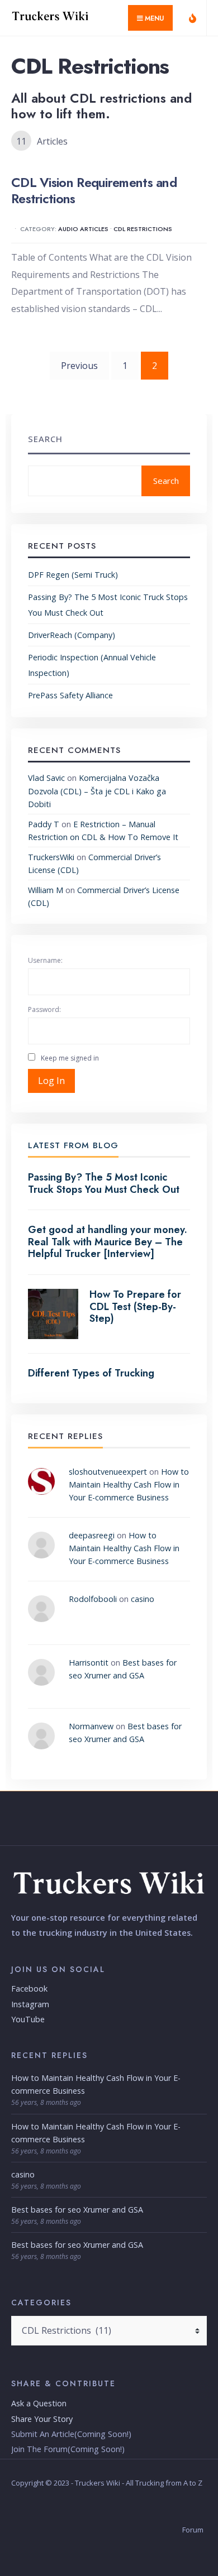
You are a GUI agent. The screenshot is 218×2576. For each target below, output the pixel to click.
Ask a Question (39, 2403)
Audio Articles (83, 229)
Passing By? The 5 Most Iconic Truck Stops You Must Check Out (104, 1183)
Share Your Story (42, 2419)
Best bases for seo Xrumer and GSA (77, 2210)
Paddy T (44, 824)
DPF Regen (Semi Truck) (73, 575)
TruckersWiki (51, 857)
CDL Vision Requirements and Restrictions (94, 190)
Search (45, 439)
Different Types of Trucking (91, 1373)
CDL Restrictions (143, 229)
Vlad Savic (46, 778)
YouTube (28, 2019)
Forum (193, 2530)
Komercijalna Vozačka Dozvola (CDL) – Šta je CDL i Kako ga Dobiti (97, 791)
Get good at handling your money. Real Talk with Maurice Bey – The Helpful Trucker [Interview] (108, 1242)
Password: (44, 1009)
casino (143, 1599)
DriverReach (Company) (72, 635)
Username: (45, 960)
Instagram (30, 2004)
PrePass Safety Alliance (70, 695)
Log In (51, 1081)
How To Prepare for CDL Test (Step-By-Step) (135, 1306)
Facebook (29, 1989)
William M (46, 890)
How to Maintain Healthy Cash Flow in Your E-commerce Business (129, 1484)
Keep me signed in (70, 1058)
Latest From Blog (73, 1145)
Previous (79, 366)
